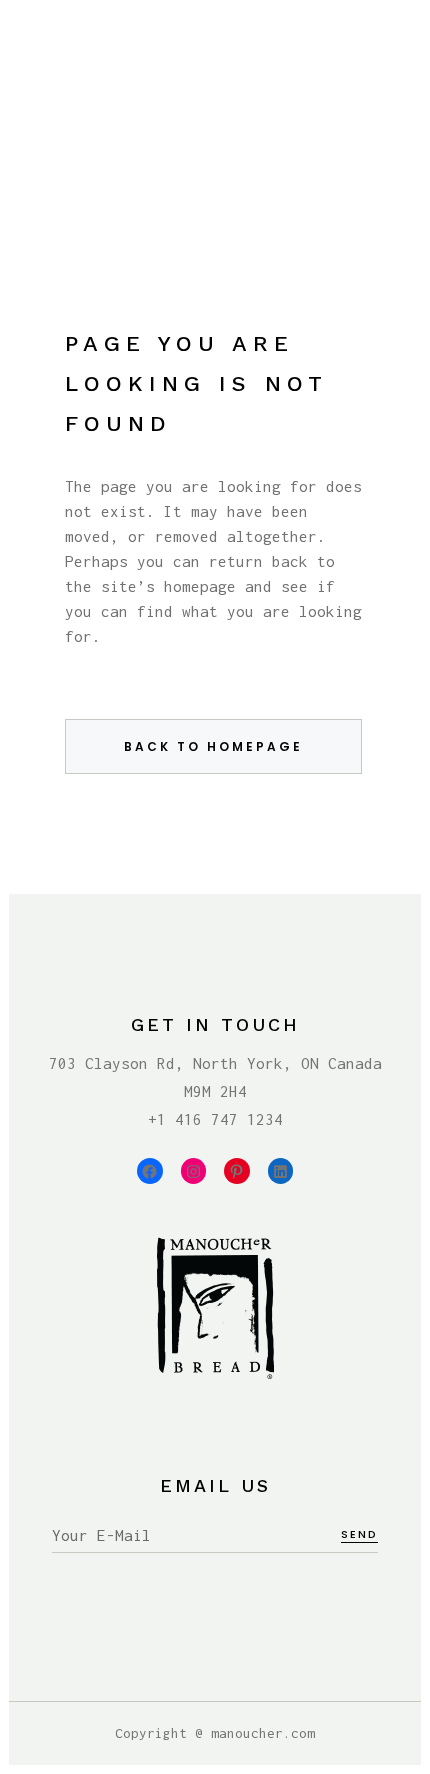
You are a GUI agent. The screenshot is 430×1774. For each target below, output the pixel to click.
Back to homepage (213, 746)
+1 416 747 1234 (215, 1119)
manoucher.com (263, 1733)
